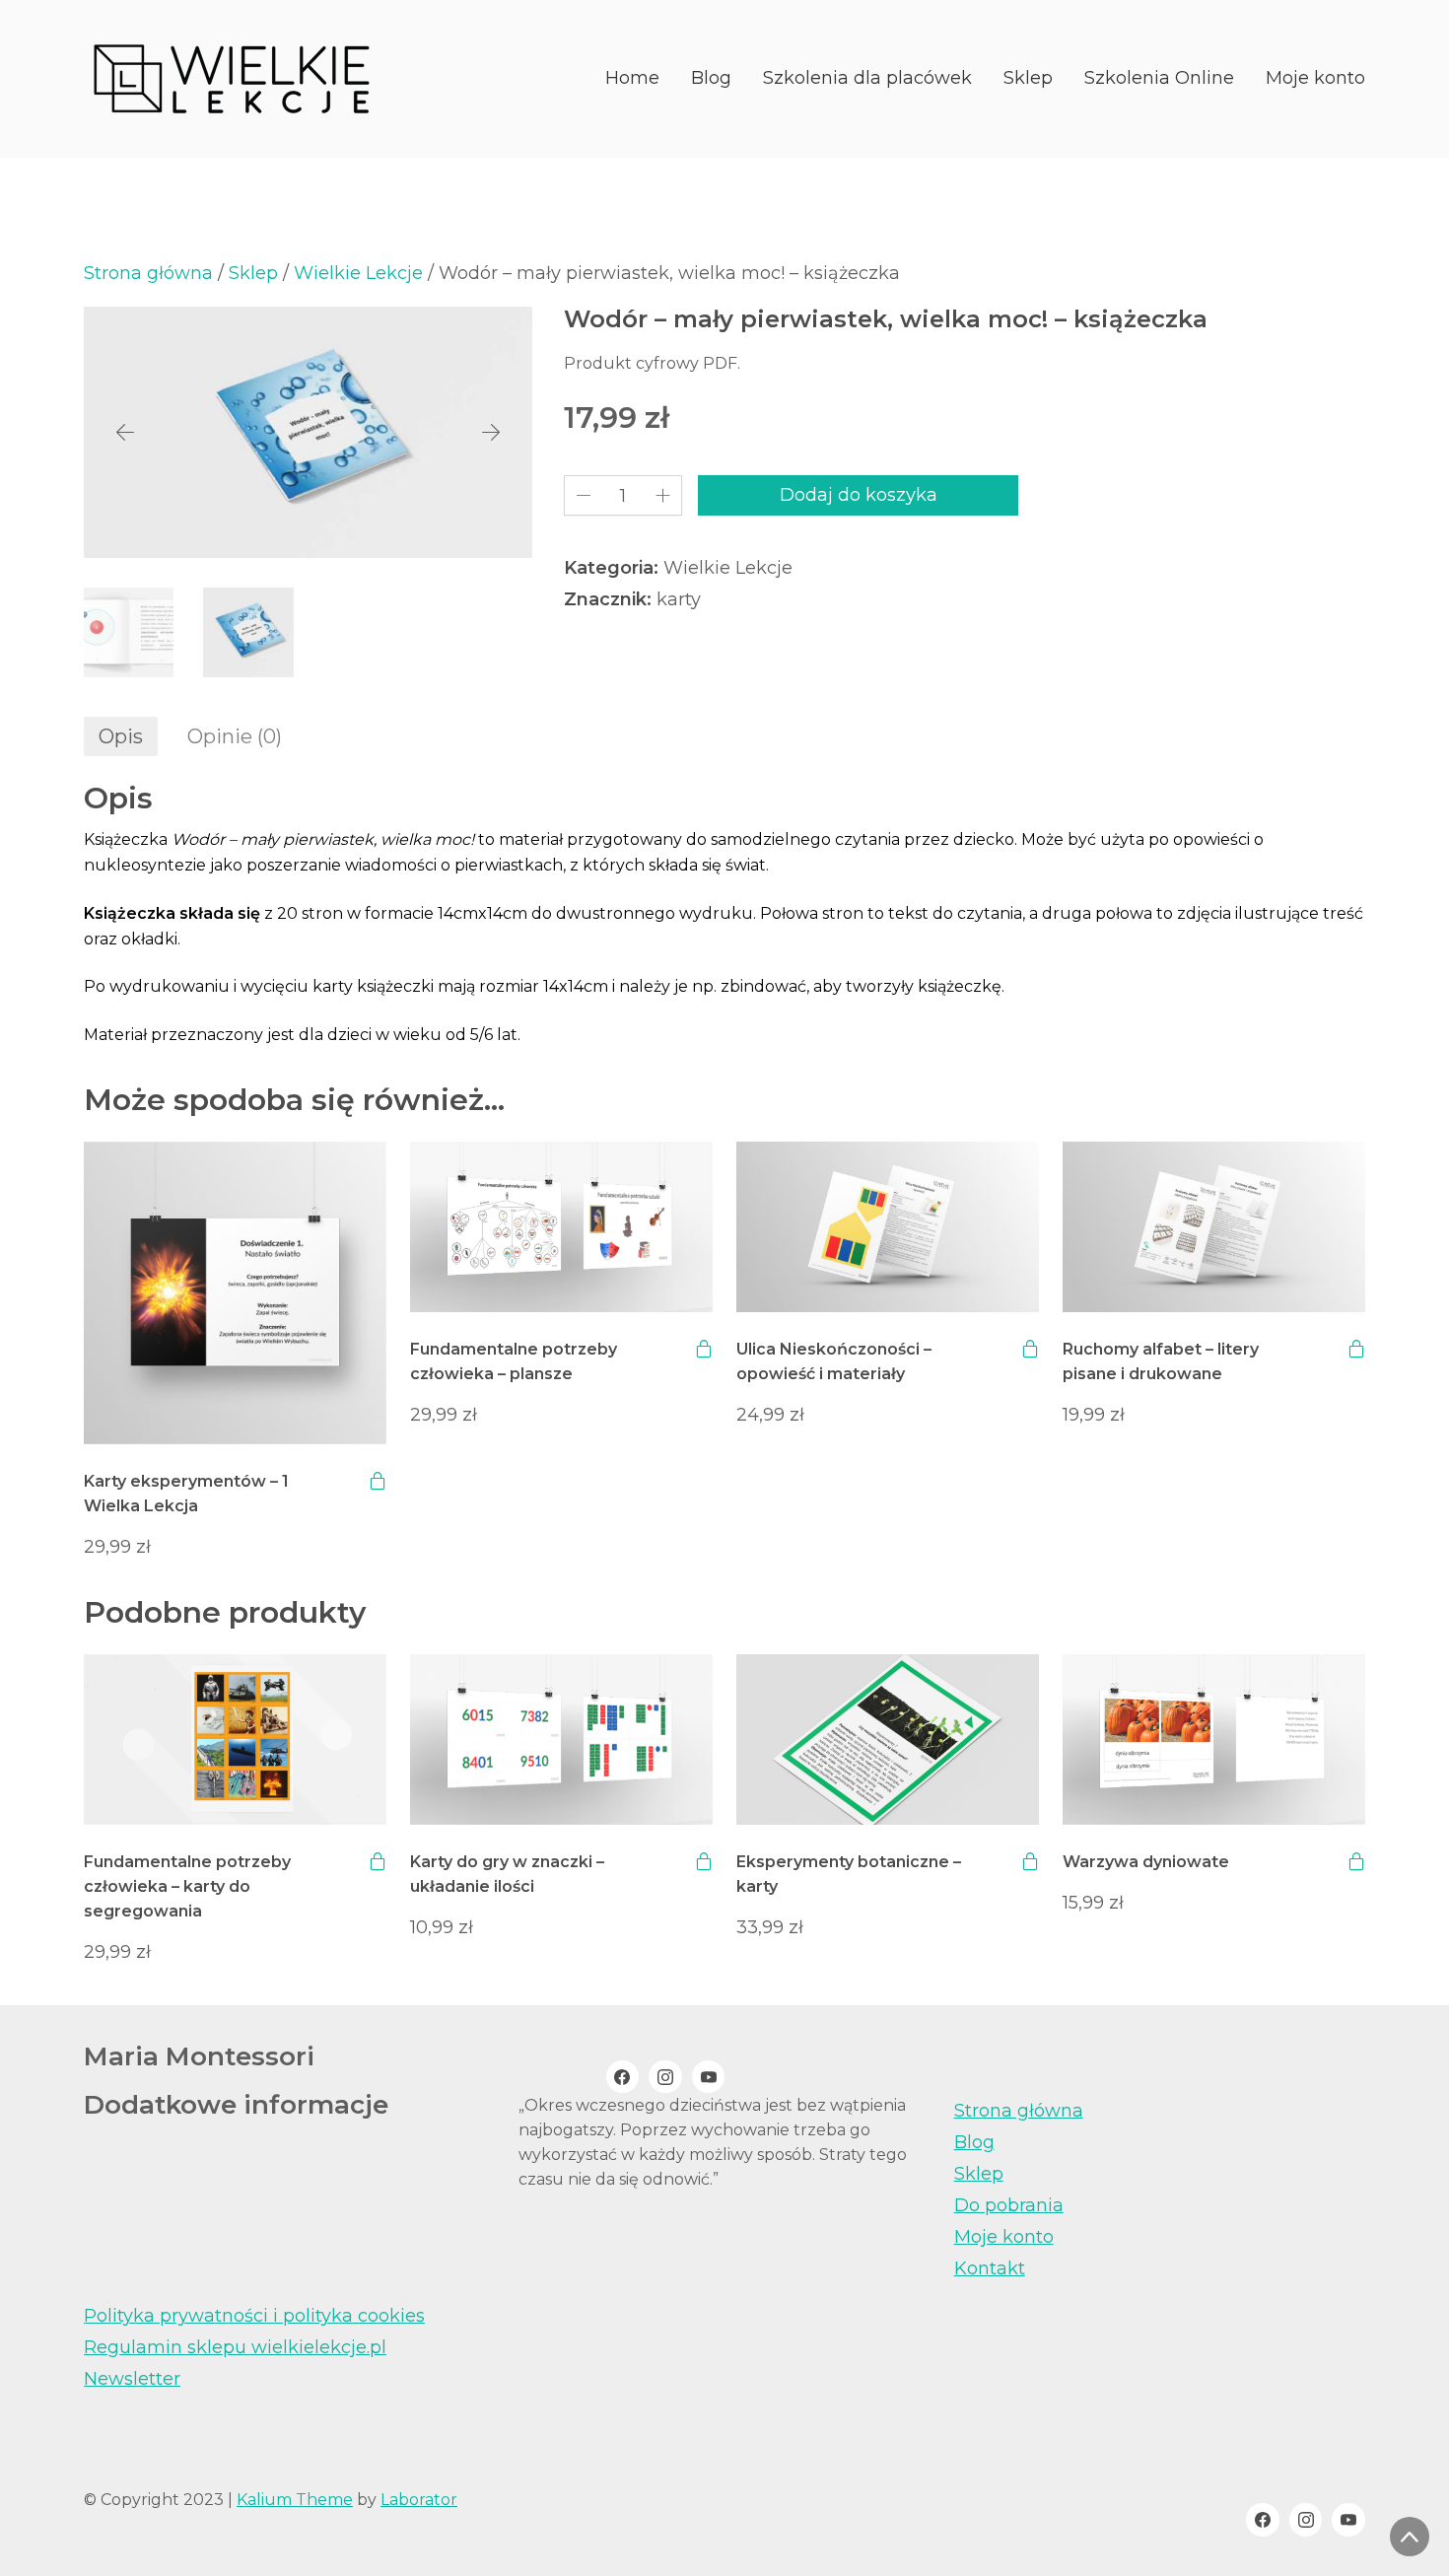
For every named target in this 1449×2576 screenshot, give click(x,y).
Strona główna (148, 273)
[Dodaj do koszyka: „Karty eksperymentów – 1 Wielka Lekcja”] (378, 1481)
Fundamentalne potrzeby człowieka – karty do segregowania (187, 1886)
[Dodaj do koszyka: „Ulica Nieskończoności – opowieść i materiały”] (1030, 1349)
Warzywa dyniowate (1146, 1862)
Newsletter (132, 2379)
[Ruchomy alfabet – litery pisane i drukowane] (1214, 1227)
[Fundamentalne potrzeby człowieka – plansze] (561, 1227)
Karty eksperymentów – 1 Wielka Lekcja (186, 1494)
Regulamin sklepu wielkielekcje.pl (235, 2347)
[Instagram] (665, 2077)
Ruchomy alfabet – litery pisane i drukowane (1161, 1361)
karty (679, 599)
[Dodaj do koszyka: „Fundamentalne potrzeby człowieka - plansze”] (704, 1349)
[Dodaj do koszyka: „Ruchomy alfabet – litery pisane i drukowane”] (1356, 1349)
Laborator (419, 2500)
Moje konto (1004, 2237)
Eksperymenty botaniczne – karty (849, 1874)
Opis (121, 736)
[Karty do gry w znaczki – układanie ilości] (561, 1740)
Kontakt (990, 2268)
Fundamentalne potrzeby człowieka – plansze (514, 1361)
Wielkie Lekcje (358, 273)
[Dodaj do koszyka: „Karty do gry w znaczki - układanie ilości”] (704, 1861)
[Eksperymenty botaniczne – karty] (888, 1739)
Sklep (253, 273)
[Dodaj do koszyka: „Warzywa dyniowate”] (1356, 1861)
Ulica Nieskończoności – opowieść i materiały (834, 1361)
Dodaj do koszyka (859, 495)
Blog (974, 2142)
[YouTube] (709, 2077)
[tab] (121, 736)
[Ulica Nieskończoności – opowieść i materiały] (888, 1227)
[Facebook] (623, 2077)
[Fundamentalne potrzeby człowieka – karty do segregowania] (235, 1739)
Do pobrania (1009, 2205)
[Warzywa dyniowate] (1214, 1740)
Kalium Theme (295, 2500)
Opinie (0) (235, 736)
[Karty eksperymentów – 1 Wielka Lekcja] (235, 1293)
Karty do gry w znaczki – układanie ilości (507, 1874)
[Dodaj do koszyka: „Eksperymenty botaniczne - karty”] (1030, 1861)
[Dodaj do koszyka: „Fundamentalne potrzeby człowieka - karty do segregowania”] (378, 1861)
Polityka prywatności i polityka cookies (254, 2316)
